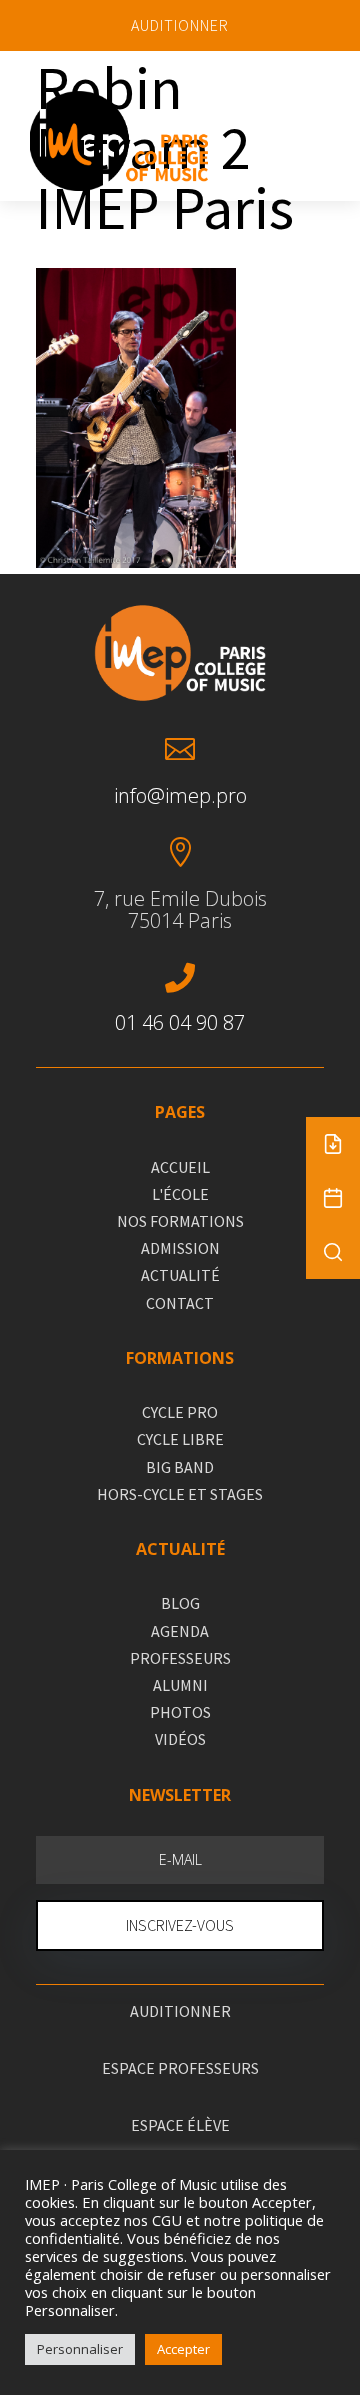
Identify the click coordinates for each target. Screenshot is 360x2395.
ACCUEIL (180, 1167)
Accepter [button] (183, 2349)
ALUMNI (180, 1685)
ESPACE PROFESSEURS (180, 2068)
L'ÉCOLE (180, 1194)
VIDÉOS (180, 1739)
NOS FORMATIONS (180, 1221)
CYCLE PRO (180, 1412)
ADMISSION (180, 1248)
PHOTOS (180, 1712)
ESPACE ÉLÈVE (180, 2125)
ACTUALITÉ (180, 1275)
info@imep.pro (180, 795)
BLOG (180, 1603)
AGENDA (180, 1631)
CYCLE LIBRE (180, 1439)
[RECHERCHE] (333, 1252)
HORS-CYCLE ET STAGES (180, 1494)
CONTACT (180, 1303)
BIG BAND (180, 1467)
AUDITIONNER (180, 25)
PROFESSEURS (180, 1658)
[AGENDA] (333, 1198)
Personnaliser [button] (80, 2349)
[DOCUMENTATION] (333, 1144)
